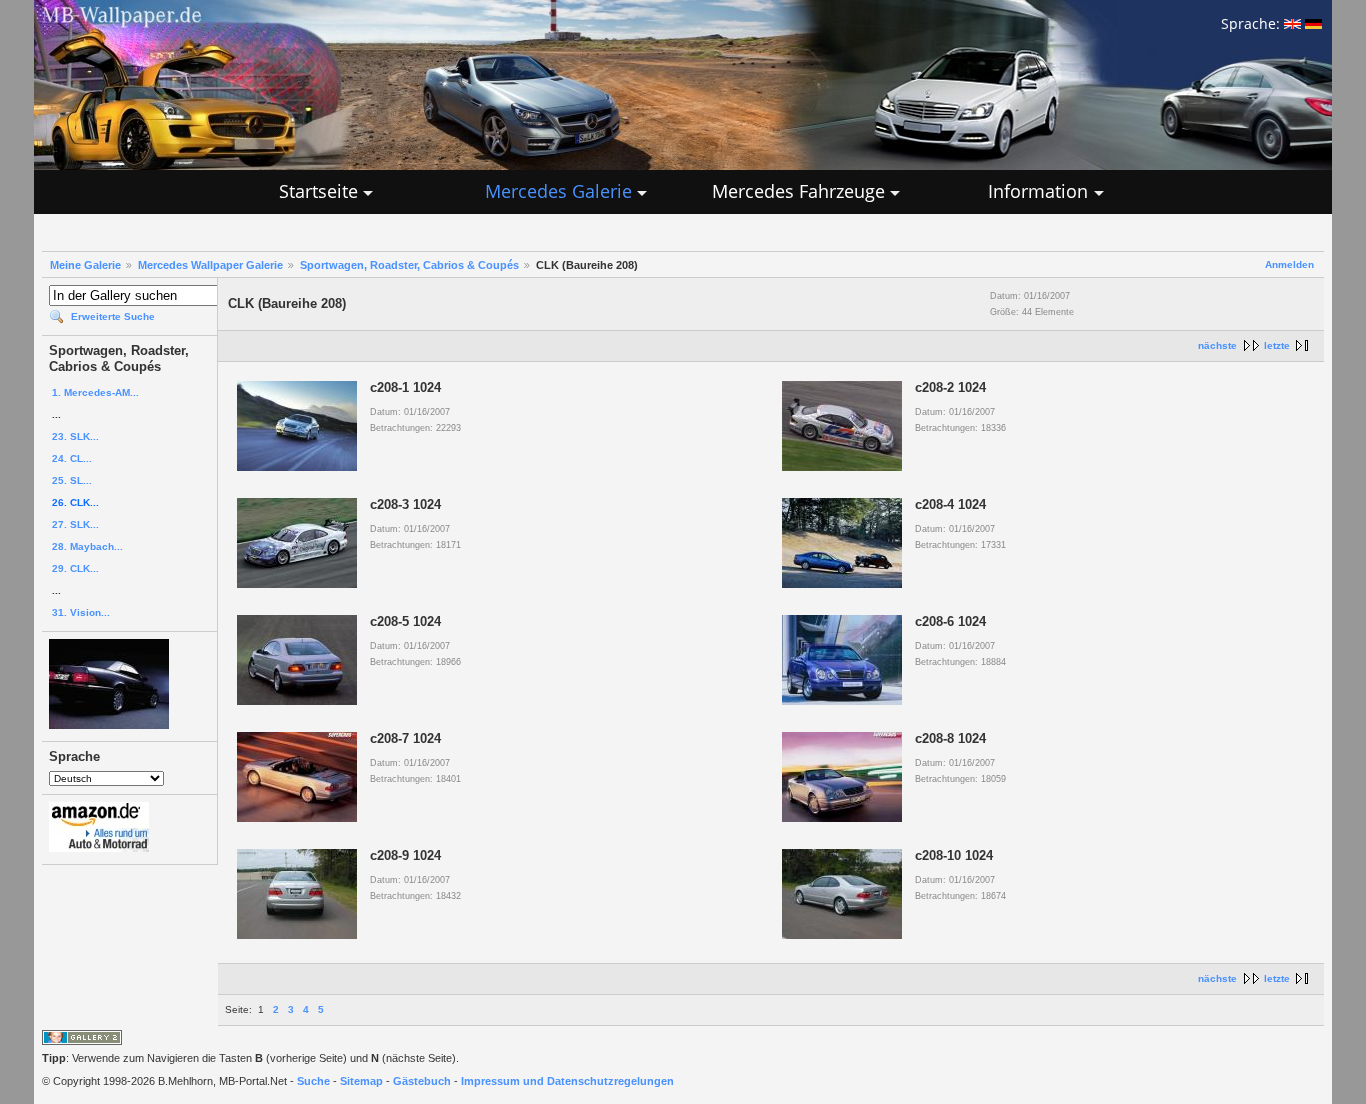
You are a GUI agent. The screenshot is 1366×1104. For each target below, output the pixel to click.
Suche (313, 1081)
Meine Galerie (85, 265)
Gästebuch (422, 1081)
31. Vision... (81, 612)
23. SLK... (75, 436)
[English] (1292, 23)
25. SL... (72, 480)
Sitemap (361, 1081)
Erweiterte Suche (113, 316)
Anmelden (1289, 264)
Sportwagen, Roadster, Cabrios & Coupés (409, 265)
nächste (1217, 345)
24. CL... (72, 458)
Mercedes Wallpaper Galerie (210, 265)
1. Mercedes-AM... (95, 392)
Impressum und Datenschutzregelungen (567, 1081)
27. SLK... (75, 524)
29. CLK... (75, 568)
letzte (1277, 345)
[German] (1313, 23)
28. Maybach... (87, 546)
